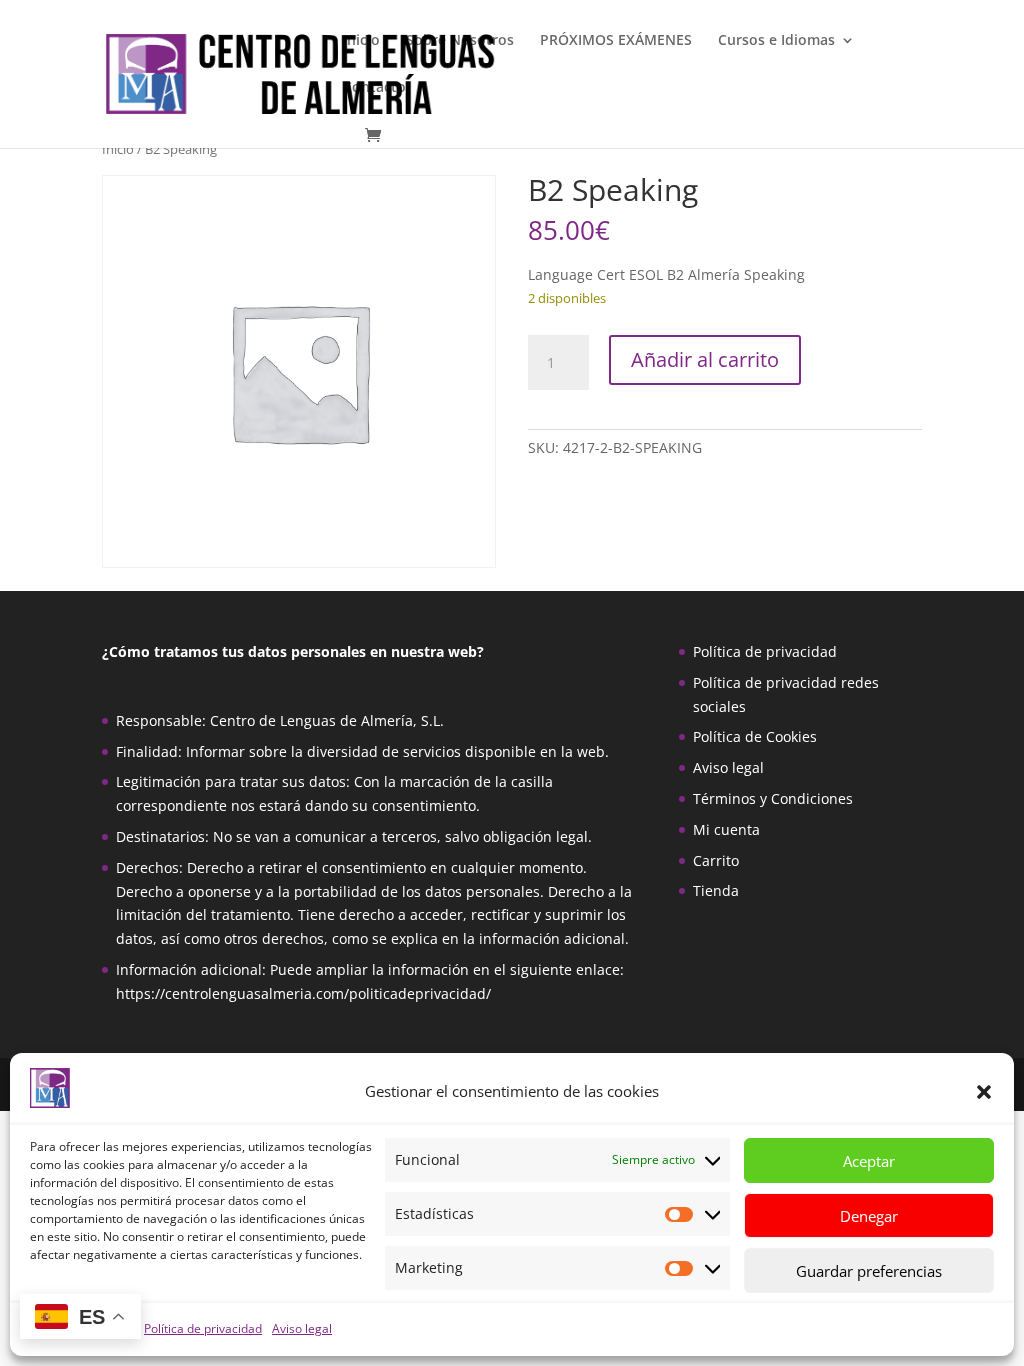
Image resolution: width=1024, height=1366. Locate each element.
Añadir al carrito (705, 359)
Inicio (361, 41)
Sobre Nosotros (460, 41)
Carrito (716, 860)
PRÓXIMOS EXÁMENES (616, 41)
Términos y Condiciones (773, 798)
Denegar (869, 1216)
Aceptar (869, 1161)
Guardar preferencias (869, 1271)
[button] (984, 1092)
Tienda (716, 890)
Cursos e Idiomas (776, 41)
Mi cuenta (726, 829)
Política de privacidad (203, 1328)
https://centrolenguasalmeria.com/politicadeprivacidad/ (303, 993)
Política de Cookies (755, 736)
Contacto (374, 88)
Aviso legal (302, 1328)
